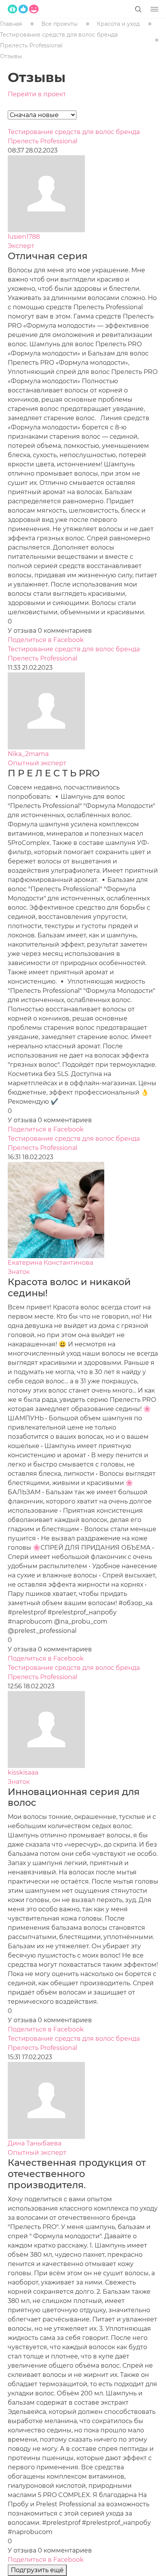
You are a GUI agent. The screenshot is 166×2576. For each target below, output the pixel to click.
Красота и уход (118, 24)
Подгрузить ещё (37, 2570)
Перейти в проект (37, 94)
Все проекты (59, 24)
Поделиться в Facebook (46, 640)
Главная (11, 24)
